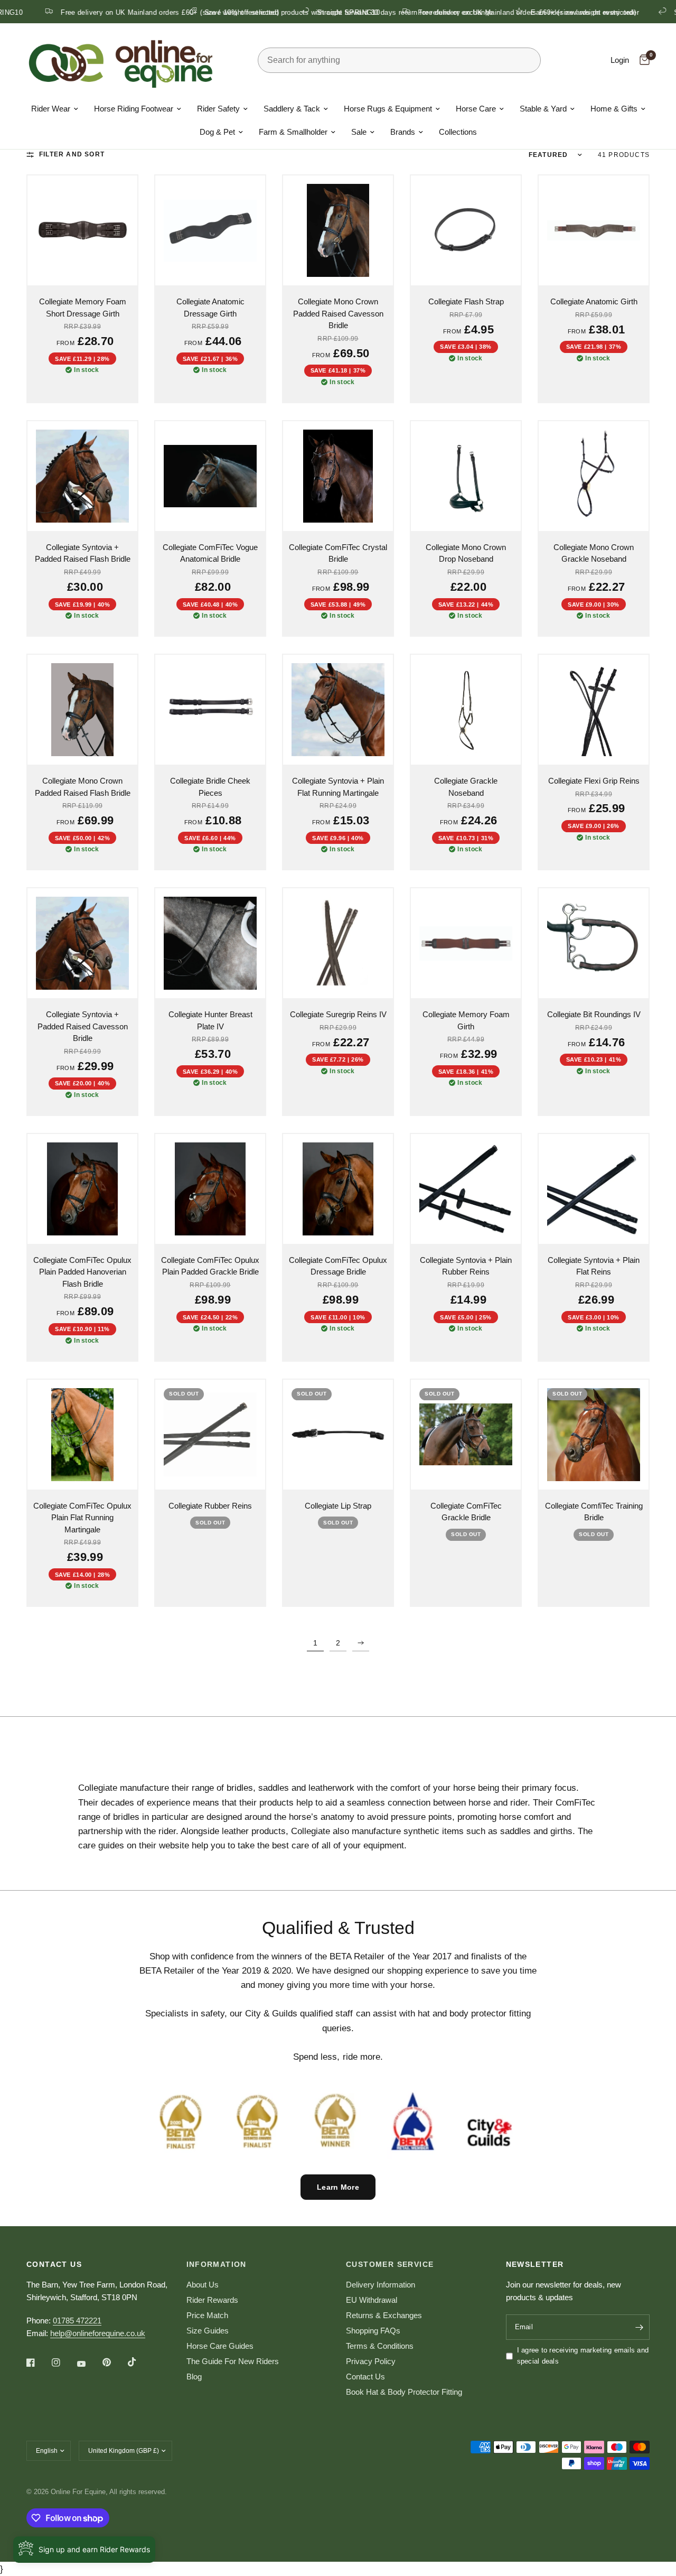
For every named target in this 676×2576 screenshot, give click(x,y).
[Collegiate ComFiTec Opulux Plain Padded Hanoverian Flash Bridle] (82, 1189)
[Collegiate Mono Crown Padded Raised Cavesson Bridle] (338, 230)
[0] (642, 60)
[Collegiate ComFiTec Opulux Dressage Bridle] (338, 1189)
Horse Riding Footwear (134, 109)
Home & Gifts (614, 109)
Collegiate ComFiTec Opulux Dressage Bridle (338, 1266)
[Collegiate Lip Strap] (338, 1435)
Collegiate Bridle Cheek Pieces (210, 787)
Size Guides (208, 2331)
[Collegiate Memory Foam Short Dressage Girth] (82, 230)
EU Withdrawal (372, 2300)
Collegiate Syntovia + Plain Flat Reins (594, 1266)
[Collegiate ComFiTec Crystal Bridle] (338, 476)
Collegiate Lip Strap (338, 1506)
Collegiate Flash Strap (466, 301)
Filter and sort (72, 154)
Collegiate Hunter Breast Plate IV (210, 1020)
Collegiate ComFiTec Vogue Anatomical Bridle (210, 553)
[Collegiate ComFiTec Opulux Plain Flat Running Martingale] (82, 1435)
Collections (458, 132)
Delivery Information (381, 2285)
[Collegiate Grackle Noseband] (466, 710)
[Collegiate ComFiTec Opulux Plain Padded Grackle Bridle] (210, 1189)
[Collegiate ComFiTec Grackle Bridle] (466, 1435)
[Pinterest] (114, 2363)
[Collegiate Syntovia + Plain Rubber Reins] (466, 1189)
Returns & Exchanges (384, 2315)
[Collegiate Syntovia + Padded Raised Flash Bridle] (82, 476)
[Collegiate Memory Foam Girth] (466, 943)
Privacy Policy (371, 2361)
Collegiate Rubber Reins (210, 1506)
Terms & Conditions (380, 2346)
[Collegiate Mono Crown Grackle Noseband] (594, 476)
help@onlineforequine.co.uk (98, 2333)
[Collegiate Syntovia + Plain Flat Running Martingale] (338, 710)
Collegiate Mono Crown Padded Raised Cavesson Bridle (338, 313)
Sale (359, 132)
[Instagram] (63, 2363)
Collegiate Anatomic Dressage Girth (210, 308)
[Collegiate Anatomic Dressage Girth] (210, 230)
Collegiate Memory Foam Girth (466, 1020)
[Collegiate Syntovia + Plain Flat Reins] (594, 1189)
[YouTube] (89, 2364)
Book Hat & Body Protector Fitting (404, 2392)
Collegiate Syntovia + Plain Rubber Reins (466, 1266)
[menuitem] (55, 109)
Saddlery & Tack (292, 109)
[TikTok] (139, 2362)
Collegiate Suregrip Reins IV (338, 1014)
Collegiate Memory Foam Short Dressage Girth (83, 308)
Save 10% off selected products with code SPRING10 (231, 12)
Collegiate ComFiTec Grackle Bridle (466, 1512)
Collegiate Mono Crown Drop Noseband (466, 553)
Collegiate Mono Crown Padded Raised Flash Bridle (83, 787)
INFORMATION (217, 2264)
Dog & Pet (217, 132)
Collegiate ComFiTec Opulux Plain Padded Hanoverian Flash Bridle (82, 1272)
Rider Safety (218, 109)
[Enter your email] (639, 2327)
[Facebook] (38, 2363)
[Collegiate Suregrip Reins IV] (338, 943)
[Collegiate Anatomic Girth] (594, 230)
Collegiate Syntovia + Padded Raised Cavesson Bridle (83, 1026)
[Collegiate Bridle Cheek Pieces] (210, 710)
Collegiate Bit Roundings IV (594, 1014)
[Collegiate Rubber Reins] (210, 1435)
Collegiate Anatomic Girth (594, 301)
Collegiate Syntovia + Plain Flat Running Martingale (338, 787)
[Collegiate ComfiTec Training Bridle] (594, 1435)
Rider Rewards (212, 2300)
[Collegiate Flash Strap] (466, 230)
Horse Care (476, 109)
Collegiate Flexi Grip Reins (594, 781)
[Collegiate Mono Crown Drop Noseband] (466, 476)
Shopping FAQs (373, 2331)
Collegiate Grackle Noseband (466, 787)
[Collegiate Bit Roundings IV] (594, 943)
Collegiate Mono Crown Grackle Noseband (594, 553)
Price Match (207, 2315)
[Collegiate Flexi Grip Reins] (594, 710)
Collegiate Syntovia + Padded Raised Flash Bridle (83, 553)
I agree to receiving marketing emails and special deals (583, 2356)
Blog (194, 2377)
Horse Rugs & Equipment (388, 109)
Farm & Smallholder (293, 132)
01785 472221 (77, 2321)
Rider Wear (51, 109)
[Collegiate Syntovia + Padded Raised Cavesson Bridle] (82, 943)
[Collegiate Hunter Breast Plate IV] (210, 943)
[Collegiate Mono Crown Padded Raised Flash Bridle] (82, 710)
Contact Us (365, 2377)
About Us (203, 2285)
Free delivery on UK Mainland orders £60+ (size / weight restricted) (466, 12)
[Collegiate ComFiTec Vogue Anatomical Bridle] (210, 476)
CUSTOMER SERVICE (390, 2264)
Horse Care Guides (220, 2346)
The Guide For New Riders (233, 2361)
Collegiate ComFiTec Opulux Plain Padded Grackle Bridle (210, 1266)
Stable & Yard (543, 109)
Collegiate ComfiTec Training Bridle (594, 1512)
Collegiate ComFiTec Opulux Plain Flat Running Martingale (82, 1518)
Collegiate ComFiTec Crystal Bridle (338, 553)
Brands (403, 132)
